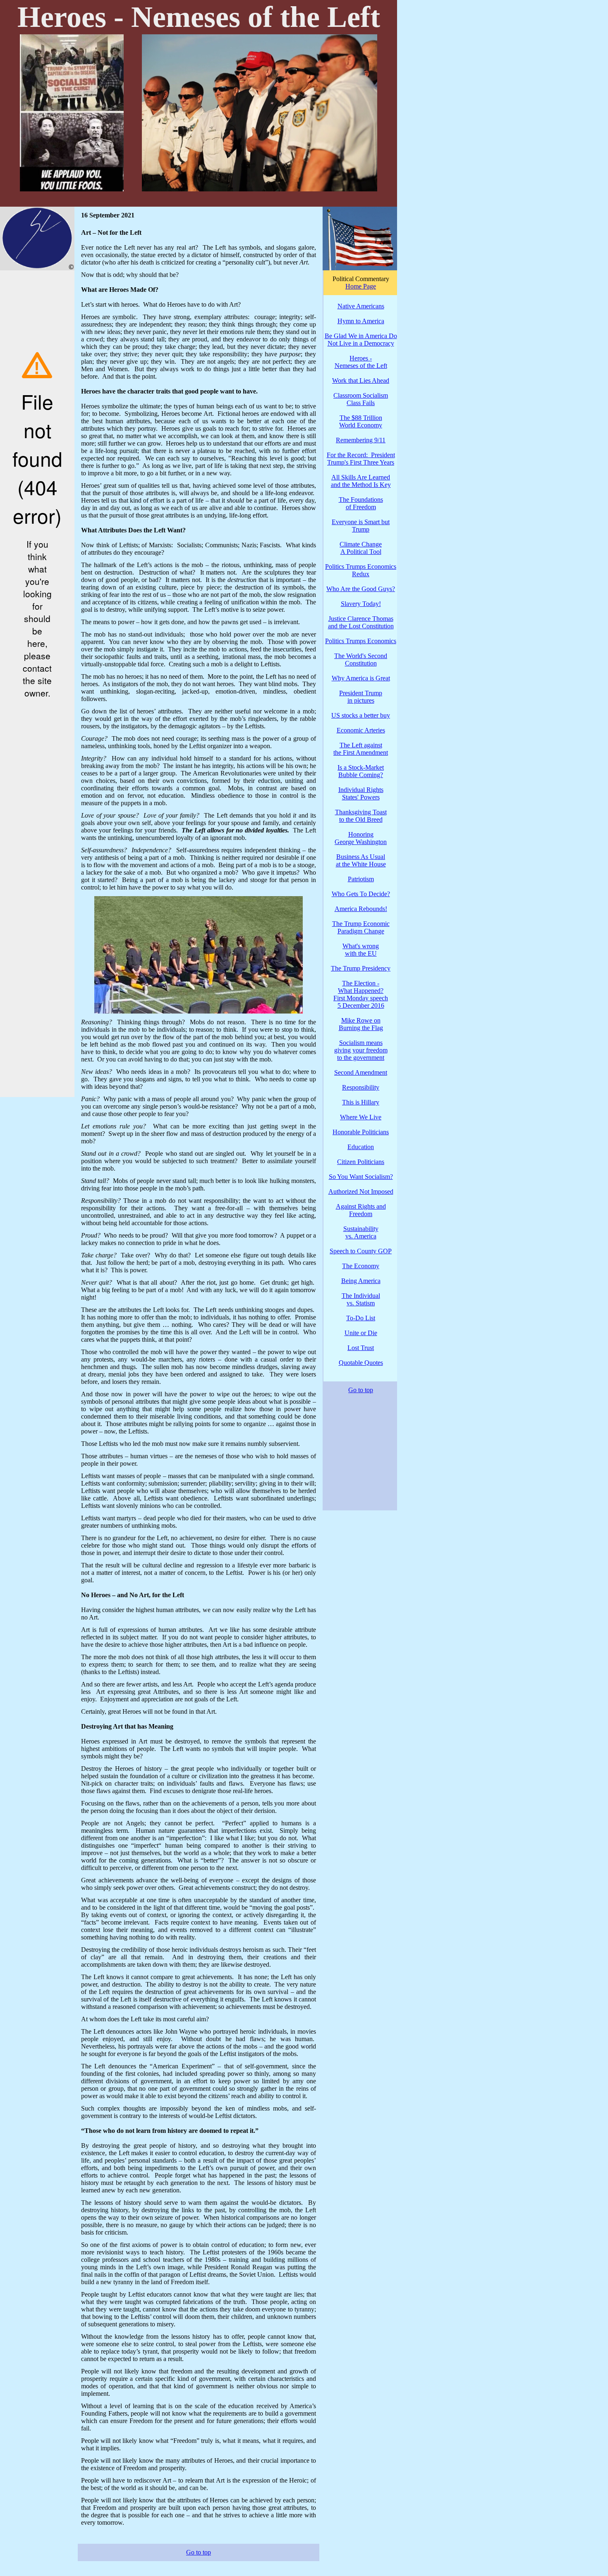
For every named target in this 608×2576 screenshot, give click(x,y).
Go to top (199, 2552)
